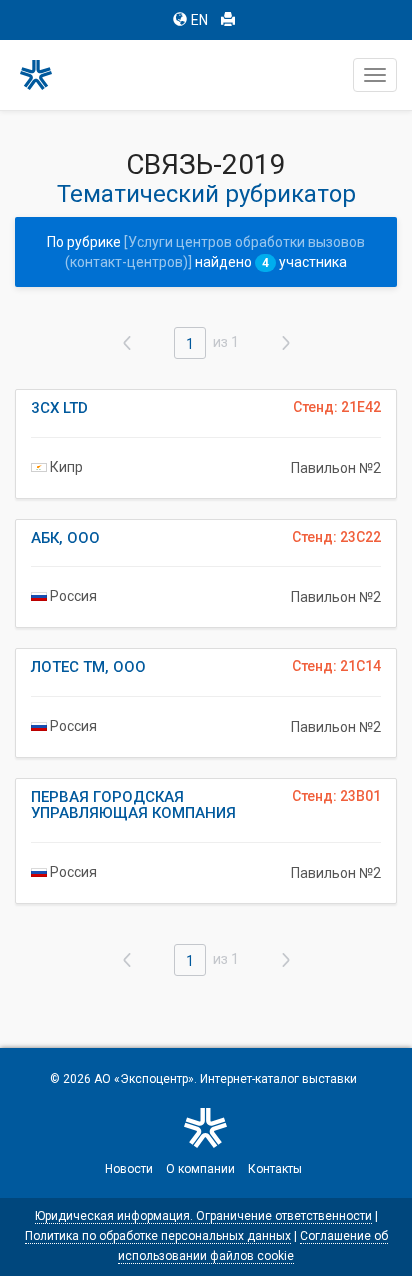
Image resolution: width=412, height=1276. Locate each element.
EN (199, 20)
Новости (129, 1169)
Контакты (275, 1169)
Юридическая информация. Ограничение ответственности (203, 1216)
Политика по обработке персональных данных (158, 1236)
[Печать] (228, 20)
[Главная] (45, 75)
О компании (200, 1169)
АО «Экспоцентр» (144, 1079)
